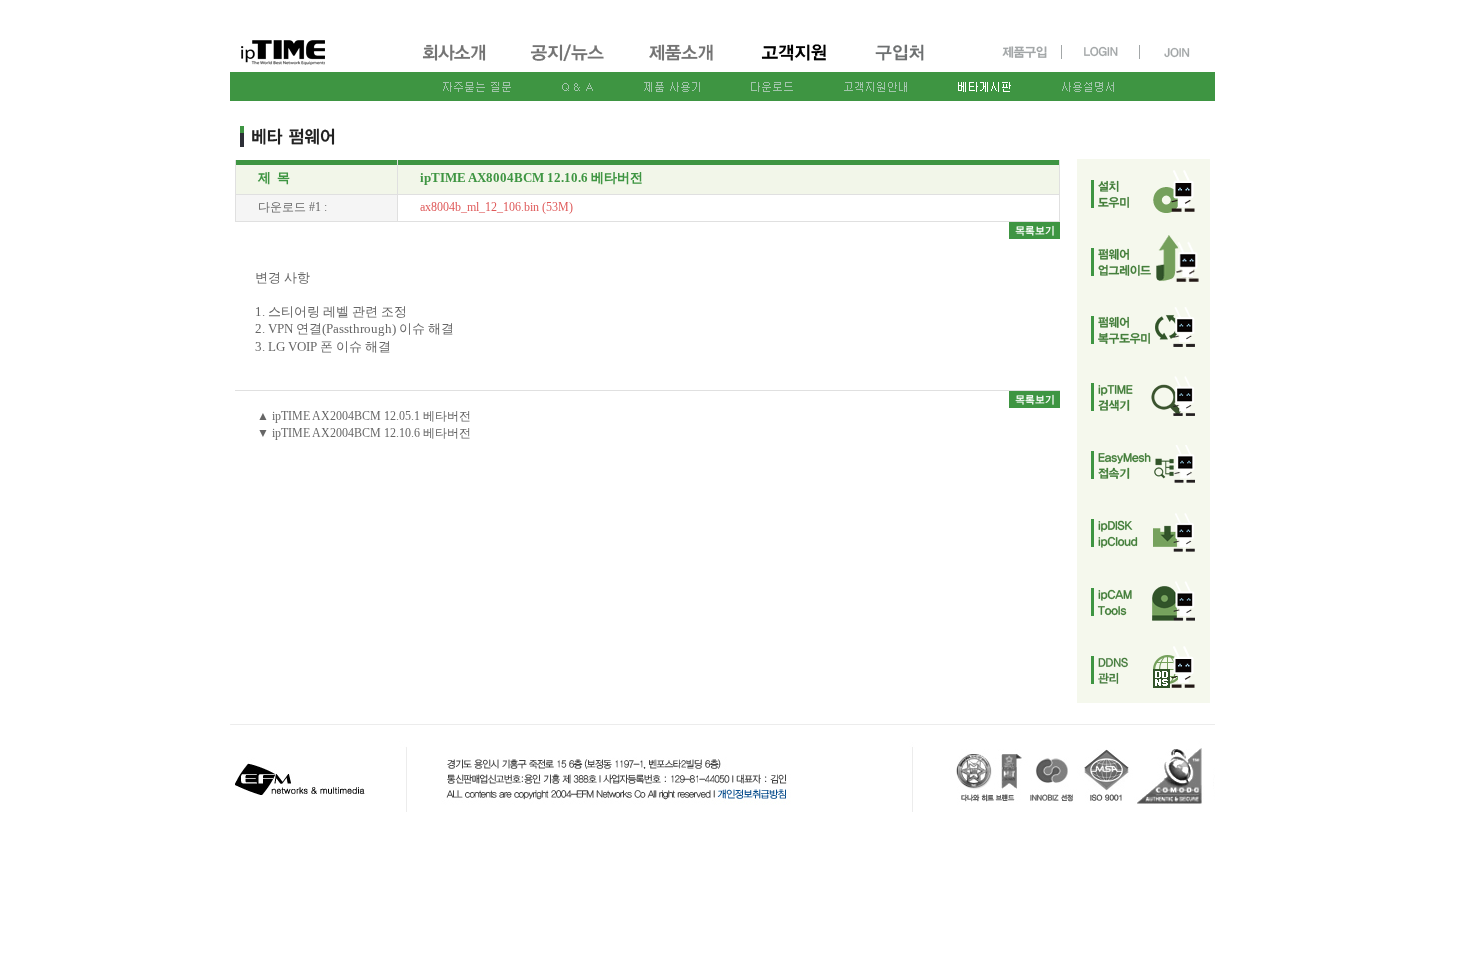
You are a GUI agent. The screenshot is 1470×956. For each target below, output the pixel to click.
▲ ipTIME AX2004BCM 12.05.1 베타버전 (364, 416)
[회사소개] (455, 62)
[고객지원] (795, 62)
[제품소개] (683, 62)
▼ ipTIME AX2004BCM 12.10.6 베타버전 (364, 433)
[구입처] (909, 62)
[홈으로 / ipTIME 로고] (316, 36)
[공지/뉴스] (569, 62)
